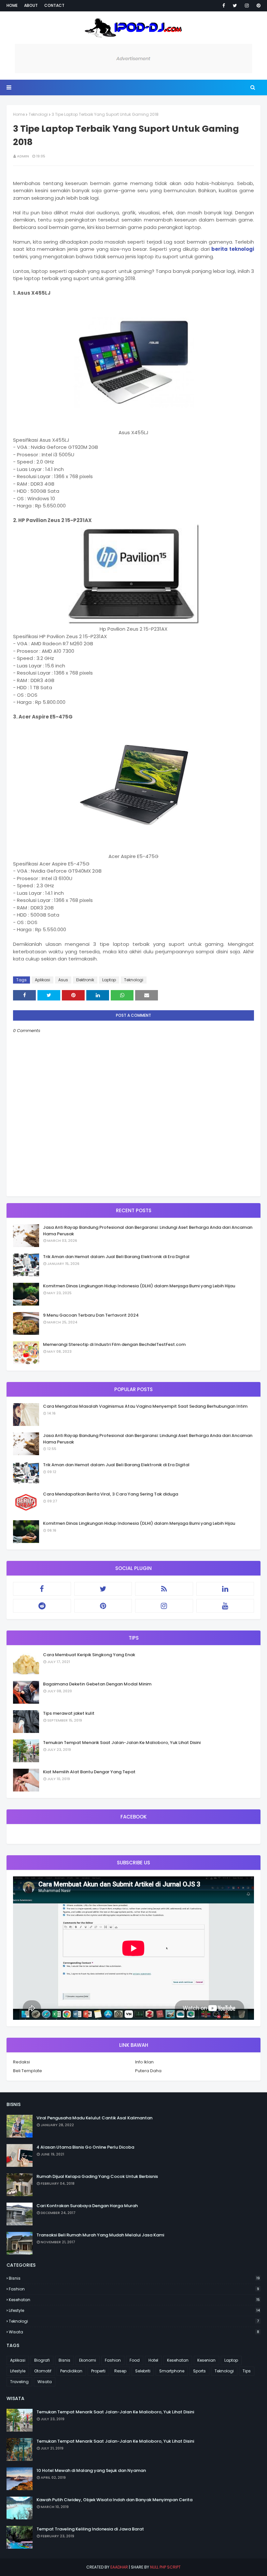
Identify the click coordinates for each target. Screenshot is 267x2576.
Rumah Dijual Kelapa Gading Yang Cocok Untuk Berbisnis (97, 2176)
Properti (98, 2371)
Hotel (153, 2360)
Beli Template (28, 2071)
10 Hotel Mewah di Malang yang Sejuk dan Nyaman (91, 2470)
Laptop (109, 980)
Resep (120, 2371)
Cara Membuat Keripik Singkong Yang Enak (89, 1655)
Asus (63, 980)
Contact (54, 5)
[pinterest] (257, 6)
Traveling (19, 2382)
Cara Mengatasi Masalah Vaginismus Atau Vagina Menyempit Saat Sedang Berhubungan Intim (145, 1406)
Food (135, 2360)
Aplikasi (42, 980)
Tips (247, 2371)
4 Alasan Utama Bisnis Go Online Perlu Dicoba (85, 2147)
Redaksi (21, 2062)
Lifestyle (134, 2310)
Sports (199, 2371)
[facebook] (224, 6)
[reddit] (42, 1606)
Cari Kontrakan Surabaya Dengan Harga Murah (87, 2206)
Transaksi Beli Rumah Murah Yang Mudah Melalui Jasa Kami (100, 2235)
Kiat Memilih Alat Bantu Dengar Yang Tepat (89, 1772)
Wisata (134, 2332)
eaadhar (119, 2567)
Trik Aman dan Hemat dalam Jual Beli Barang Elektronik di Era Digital (116, 1257)
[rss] (164, 1589)
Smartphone (172, 2371)
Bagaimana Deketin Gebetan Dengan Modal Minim (97, 1684)
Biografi (42, 2360)
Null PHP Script (165, 2567)
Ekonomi (88, 2360)
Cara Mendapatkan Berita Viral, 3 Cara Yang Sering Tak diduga (111, 1494)
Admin (23, 156)
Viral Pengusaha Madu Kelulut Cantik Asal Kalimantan (94, 2118)
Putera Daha (148, 2071)
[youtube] (225, 1606)
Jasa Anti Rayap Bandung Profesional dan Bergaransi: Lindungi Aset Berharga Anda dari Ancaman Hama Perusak (148, 1231)
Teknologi (38, 114)
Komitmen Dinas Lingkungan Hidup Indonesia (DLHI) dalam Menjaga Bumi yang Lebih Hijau (139, 1286)
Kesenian (206, 2360)
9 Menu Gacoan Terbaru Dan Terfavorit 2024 (91, 1315)
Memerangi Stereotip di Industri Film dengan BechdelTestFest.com (114, 1344)
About (31, 5)
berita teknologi (233, 249)
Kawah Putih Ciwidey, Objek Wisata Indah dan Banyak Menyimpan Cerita (114, 2500)
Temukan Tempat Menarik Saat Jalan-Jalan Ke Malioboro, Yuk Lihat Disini (122, 1743)
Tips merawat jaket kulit (69, 1713)
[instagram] (247, 6)
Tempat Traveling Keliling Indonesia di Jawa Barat (90, 2529)
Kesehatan (134, 2300)
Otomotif (43, 2371)
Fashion (134, 2289)
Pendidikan (71, 2371)
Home (12, 5)
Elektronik (85, 980)
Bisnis (134, 2278)
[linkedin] (225, 1589)
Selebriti (143, 2371)
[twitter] (235, 6)
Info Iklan (144, 2062)
